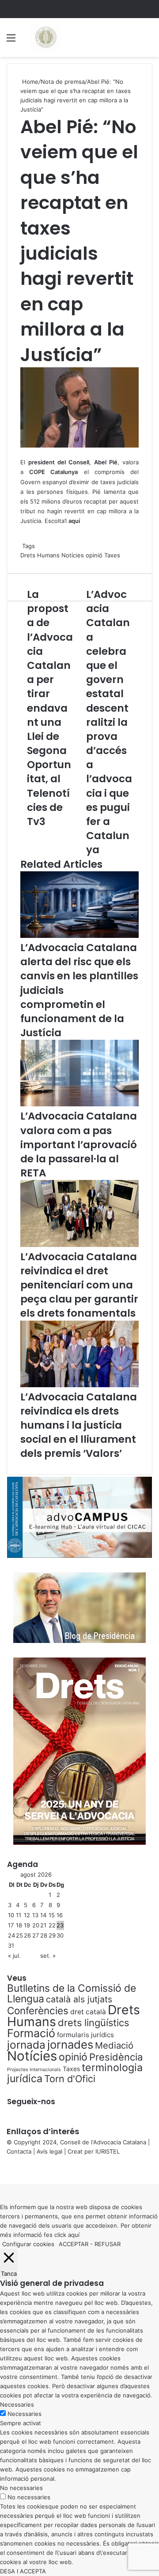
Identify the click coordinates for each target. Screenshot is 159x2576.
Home (29, 82)
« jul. (14, 1956)
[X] (3, 2170)
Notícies (73, 555)
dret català (88, 2012)
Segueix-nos (31, 2102)
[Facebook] (1, 2170)
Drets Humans (40, 555)
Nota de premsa (63, 82)
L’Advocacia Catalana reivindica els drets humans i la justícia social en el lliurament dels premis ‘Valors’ (79, 1425)
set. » (48, 1956)
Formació (31, 2033)
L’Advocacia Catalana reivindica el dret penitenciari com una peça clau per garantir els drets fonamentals (79, 1285)
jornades (70, 2044)
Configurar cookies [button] (28, 2244)
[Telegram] (6, 2170)
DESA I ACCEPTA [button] (23, 2571)
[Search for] (148, 41)
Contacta (19, 2151)
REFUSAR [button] (108, 2244)
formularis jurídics (85, 2035)
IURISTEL (108, 2151)
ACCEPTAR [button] (74, 2244)
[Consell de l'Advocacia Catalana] (45, 37)
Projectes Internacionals (34, 2070)
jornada (26, 2045)
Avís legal (49, 2151)
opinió (94, 555)
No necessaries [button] (21, 2488)
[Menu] (11, 41)
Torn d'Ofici (70, 2079)
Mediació (114, 2045)
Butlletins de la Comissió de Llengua (72, 1994)
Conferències (38, 2010)
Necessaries (25, 2414)
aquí (74, 2235)
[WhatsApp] (4, 2170)
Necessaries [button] (17, 2404)
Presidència (116, 2057)
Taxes (112, 555)
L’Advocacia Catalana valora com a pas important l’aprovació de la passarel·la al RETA (79, 1144)
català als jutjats (79, 1999)
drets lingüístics (93, 2023)
